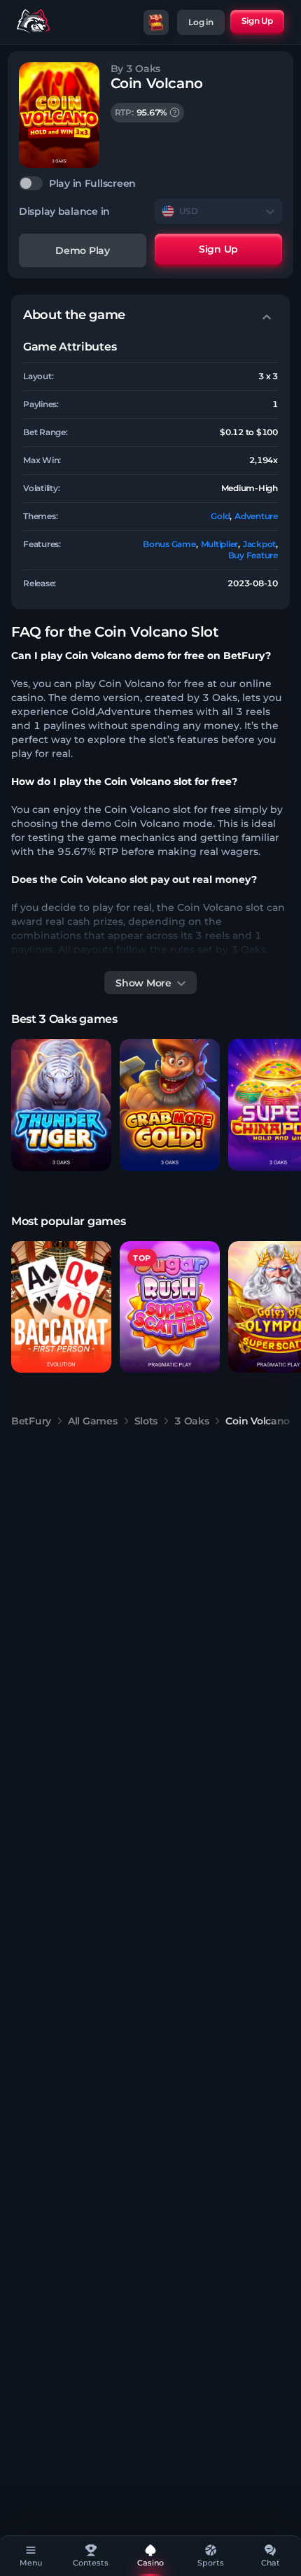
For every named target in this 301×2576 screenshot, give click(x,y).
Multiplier (220, 544)
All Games (92, 1421)
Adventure (256, 516)
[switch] (150, 183)
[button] (61, 1105)
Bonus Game (169, 544)
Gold (220, 516)
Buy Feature (253, 555)
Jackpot (259, 544)
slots (146, 1421)
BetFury (31, 1421)
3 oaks (191, 1421)
